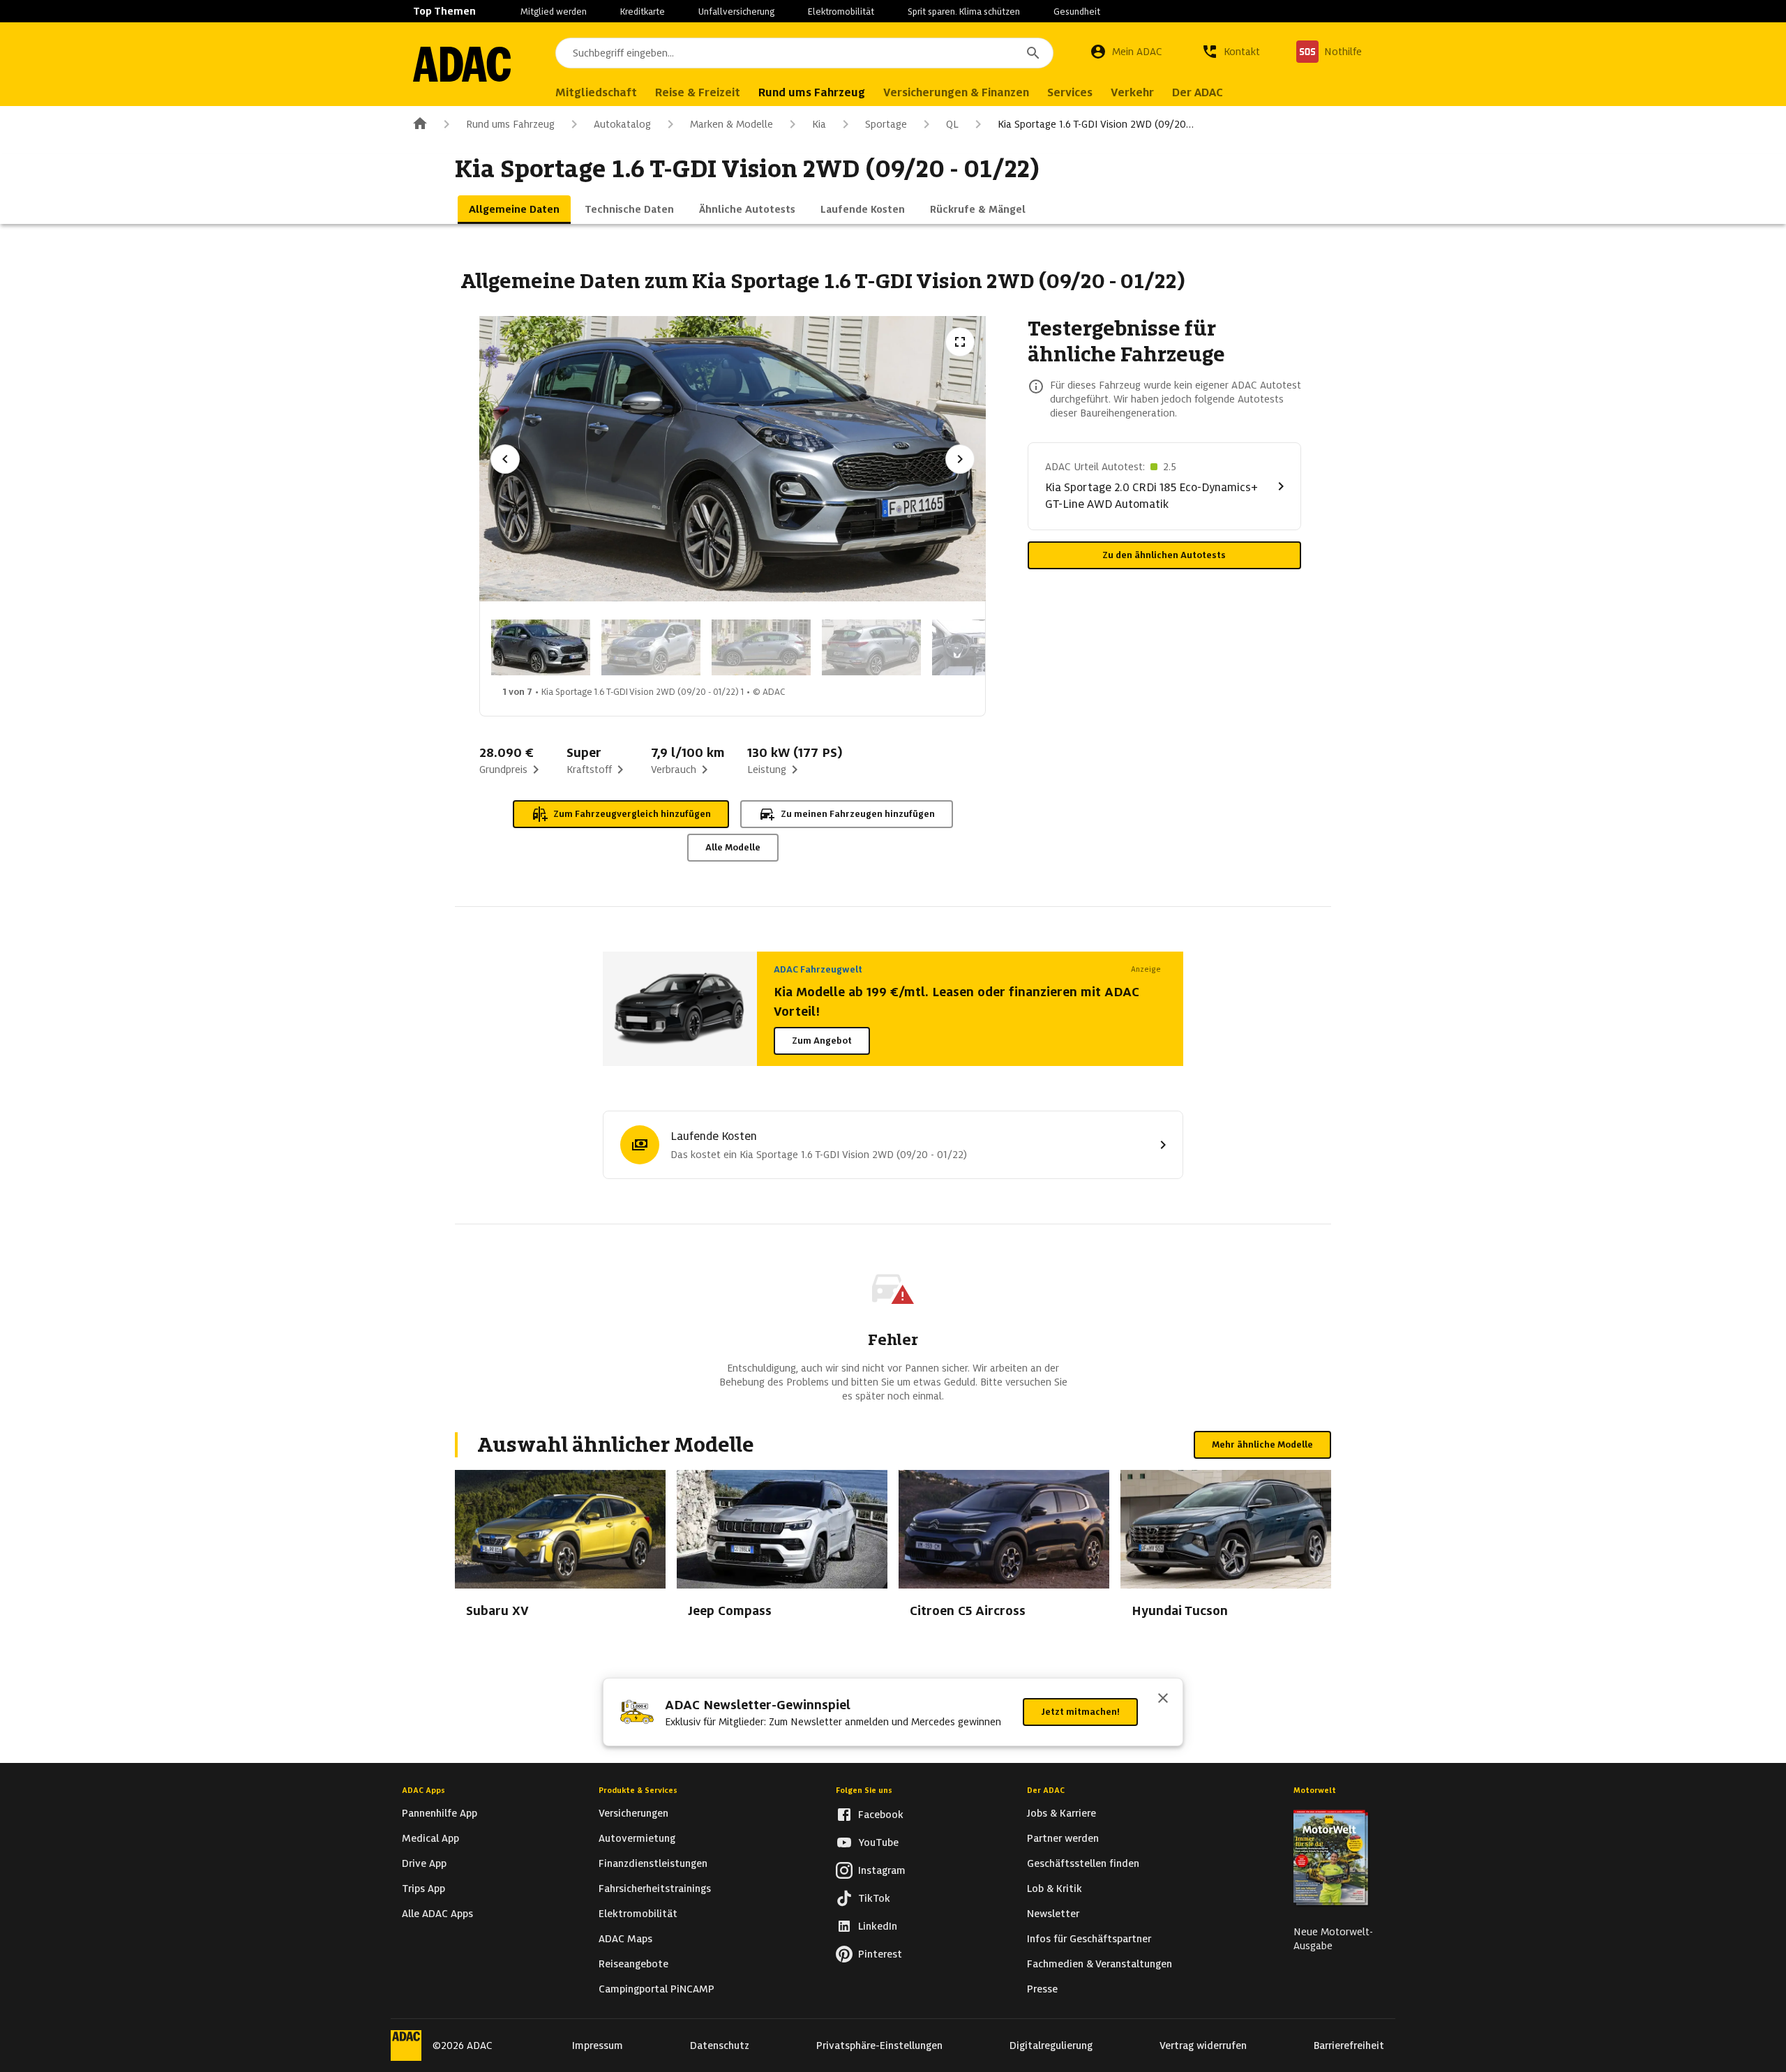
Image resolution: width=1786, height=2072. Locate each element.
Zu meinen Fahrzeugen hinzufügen (858, 814)
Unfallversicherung (736, 12)
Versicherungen (633, 1813)
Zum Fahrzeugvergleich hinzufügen (632, 814)
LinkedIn (878, 1926)
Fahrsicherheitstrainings (655, 1889)
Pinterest (880, 1954)
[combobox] (804, 53)
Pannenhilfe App (440, 1813)
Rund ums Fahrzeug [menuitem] (812, 92)
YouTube (878, 1842)
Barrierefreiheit (1349, 2045)
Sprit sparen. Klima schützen (964, 12)
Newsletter (1053, 1914)
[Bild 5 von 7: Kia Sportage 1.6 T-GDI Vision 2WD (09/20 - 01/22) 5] (982, 647)
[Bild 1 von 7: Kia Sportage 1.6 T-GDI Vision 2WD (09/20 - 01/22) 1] (541, 647)
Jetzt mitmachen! (1080, 1712)
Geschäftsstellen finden (1083, 1863)
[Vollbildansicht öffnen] (960, 342)
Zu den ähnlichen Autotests (1164, 555)
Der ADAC (1046, 1790)
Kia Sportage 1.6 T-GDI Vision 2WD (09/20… (1096, 124)
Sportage (886, 124)
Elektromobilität (841, 12)
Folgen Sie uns (864, 1790)
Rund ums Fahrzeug (510, 124)
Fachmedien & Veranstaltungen (1100, 1964)
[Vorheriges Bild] (505, 459)
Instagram (882, 1870)
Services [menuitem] (1070, 92)
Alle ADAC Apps (437, 1914)
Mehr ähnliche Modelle (1262, 1444)
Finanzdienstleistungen (653, 1863)
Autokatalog (622, 124)
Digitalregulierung (1051, 2045)
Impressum (598, 2045)
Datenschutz (720, 2045)
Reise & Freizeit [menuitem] (698, 92)
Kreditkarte (643, 12)
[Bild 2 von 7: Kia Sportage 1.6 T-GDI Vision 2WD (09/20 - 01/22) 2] (651, 647)
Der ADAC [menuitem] (1198, 92)
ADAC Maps (625, 1939)
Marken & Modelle (731, 124)
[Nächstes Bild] (960, 459)
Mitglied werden (554, 12)
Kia (819, 124)
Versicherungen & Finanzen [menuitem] (956, 92)
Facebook (881, 1815)
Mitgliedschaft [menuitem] (596, 92)
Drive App (424, 1863)
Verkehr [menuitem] (1132, 92)
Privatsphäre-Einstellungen (879, 2045)
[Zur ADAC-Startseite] (462, 64)
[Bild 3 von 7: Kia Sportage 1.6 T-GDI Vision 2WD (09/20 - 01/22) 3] (761, 647)
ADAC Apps (423, 1790)
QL (952, 124)
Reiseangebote (633, 1964)
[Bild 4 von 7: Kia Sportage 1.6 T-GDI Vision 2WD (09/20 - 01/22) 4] (871, 647)
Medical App (430, 1838)
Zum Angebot (822, 1041)
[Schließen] (1163, 1699)
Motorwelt (1315, 1790)
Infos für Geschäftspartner (1089, 1939)
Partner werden (1063, 1838)
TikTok (874, 1898)
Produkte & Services (638, 1790)
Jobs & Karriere (1061, 1813)
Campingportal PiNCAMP (656, 1989)
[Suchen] (1033, 53)
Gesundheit (1077, 12)
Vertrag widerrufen (1203, 2045)
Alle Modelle (733, 847)
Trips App (423, 1889)
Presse (1042, 1989)
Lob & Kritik (1055, 1889)
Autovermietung (637, 1838)
